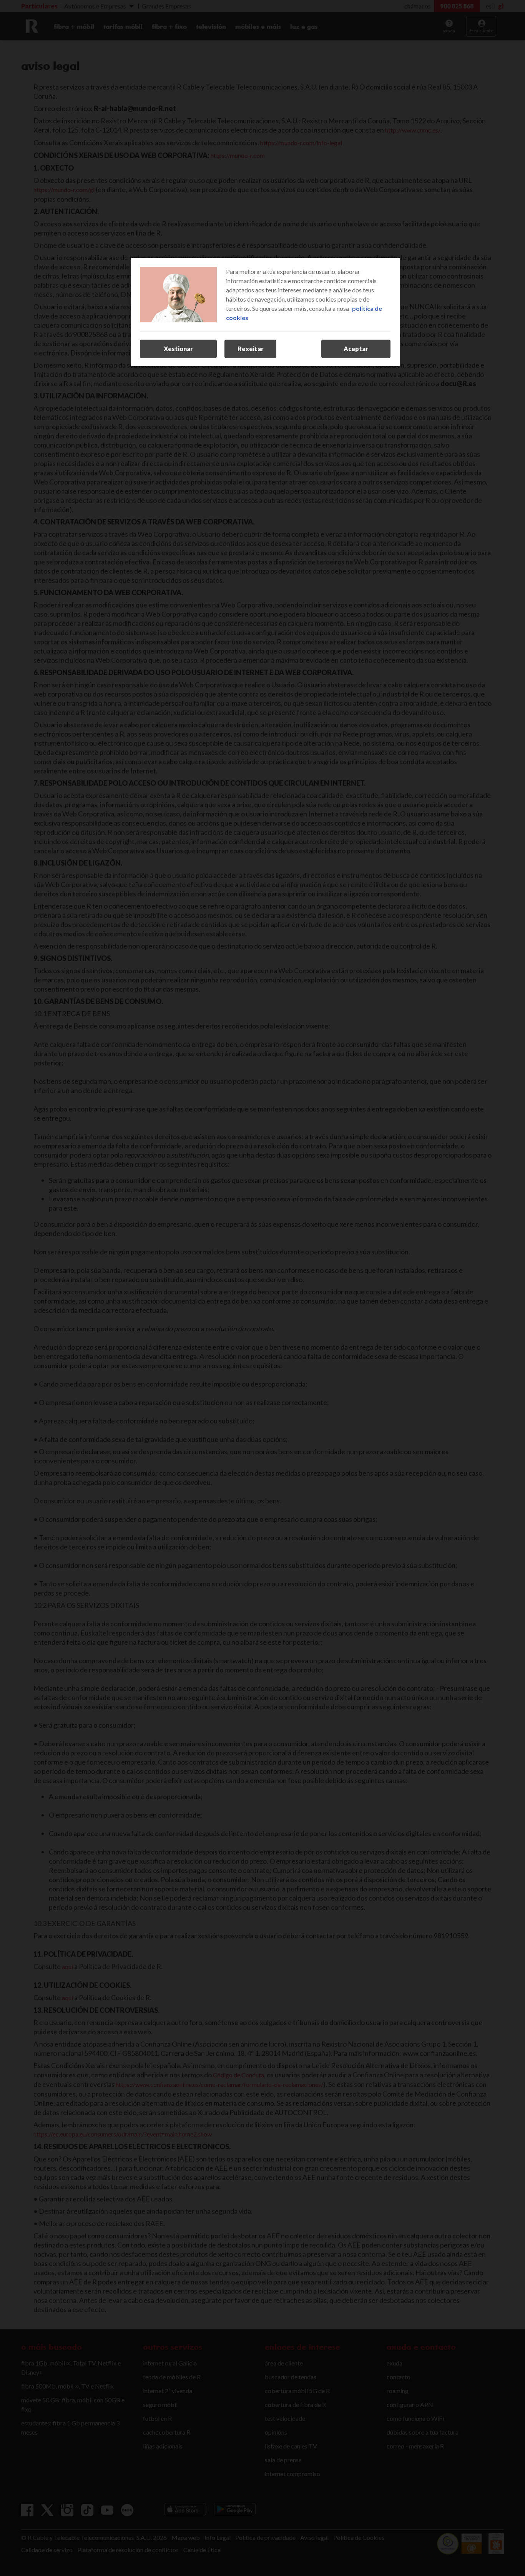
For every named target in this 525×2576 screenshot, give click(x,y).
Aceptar (356, 349)
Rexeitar (251, 349)
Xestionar (178, 349)
